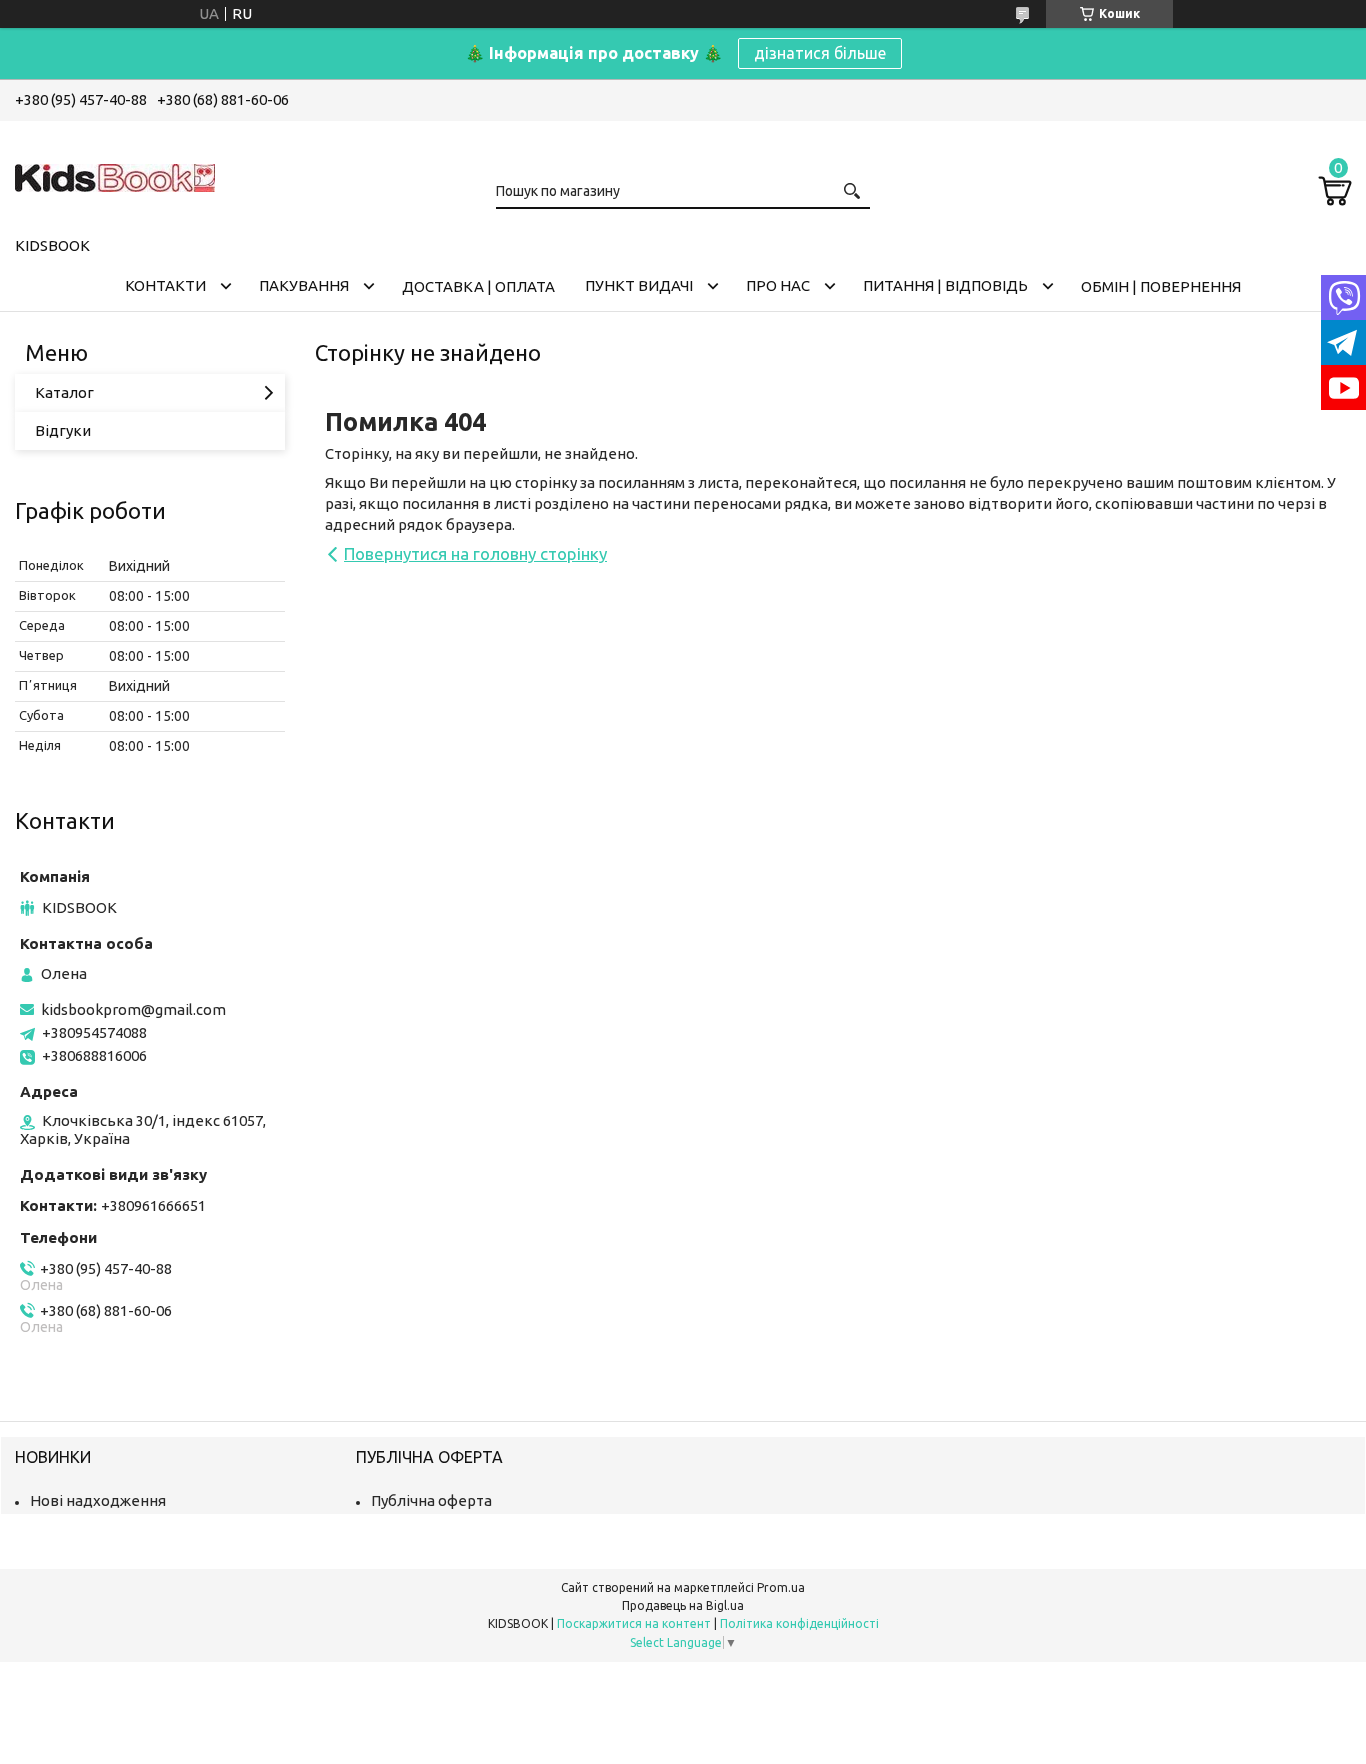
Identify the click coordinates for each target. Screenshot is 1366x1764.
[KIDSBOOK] (115, 175)
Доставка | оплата (478, 286)
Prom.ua (781, 1587)
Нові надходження (98, 1500)
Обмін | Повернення (1161, 286)
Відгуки (63, 430)
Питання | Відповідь (945, 285)
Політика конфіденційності (799, 1623)
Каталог (64, 392)
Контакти (165, 285)
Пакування (304, 285)
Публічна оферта (431, 1500)
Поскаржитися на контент (634, 1623)
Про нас (778, 285)
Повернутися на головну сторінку (475, 553)
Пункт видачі (639, 285)
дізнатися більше (820, 53)
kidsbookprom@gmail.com (133, 1009)
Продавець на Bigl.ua (683, 1605)
